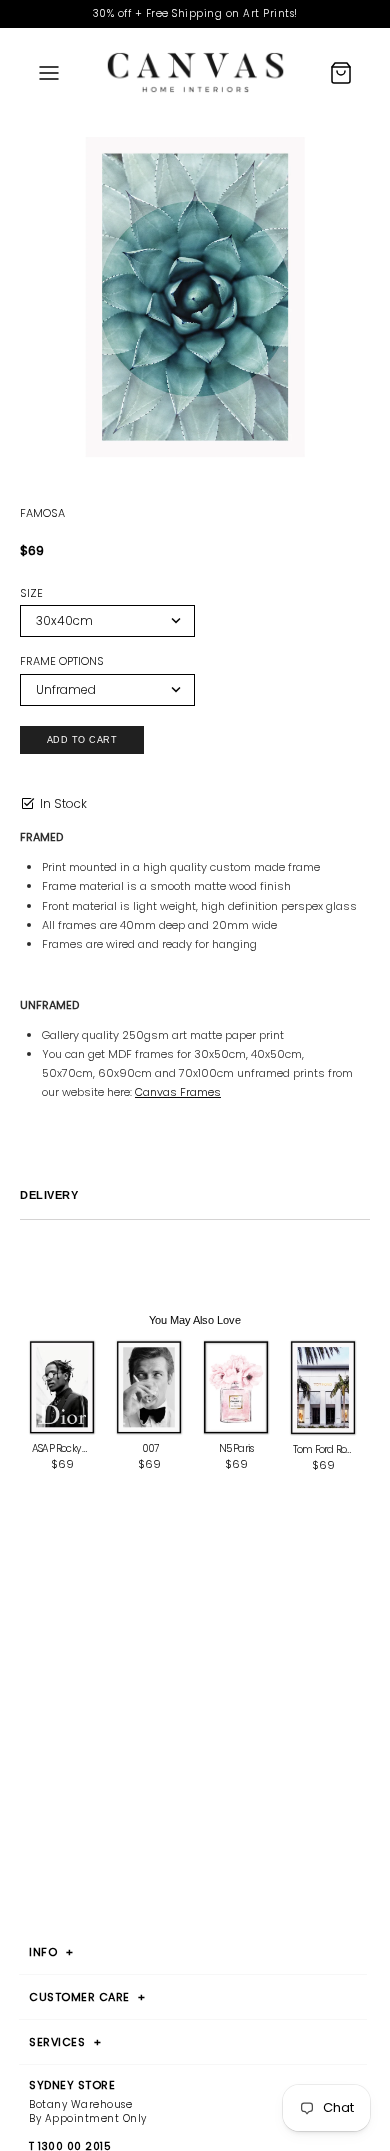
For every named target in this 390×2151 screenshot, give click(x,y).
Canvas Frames (178, 1092)
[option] (195, 300)
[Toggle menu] (49, 72)
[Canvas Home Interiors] (195, 72)
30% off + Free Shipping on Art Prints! (195, 13)
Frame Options (62, 661)
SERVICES (65, 2042)
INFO (51, 1952)
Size (31, 593)
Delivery (49, 1195)
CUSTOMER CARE (87, 1997)
